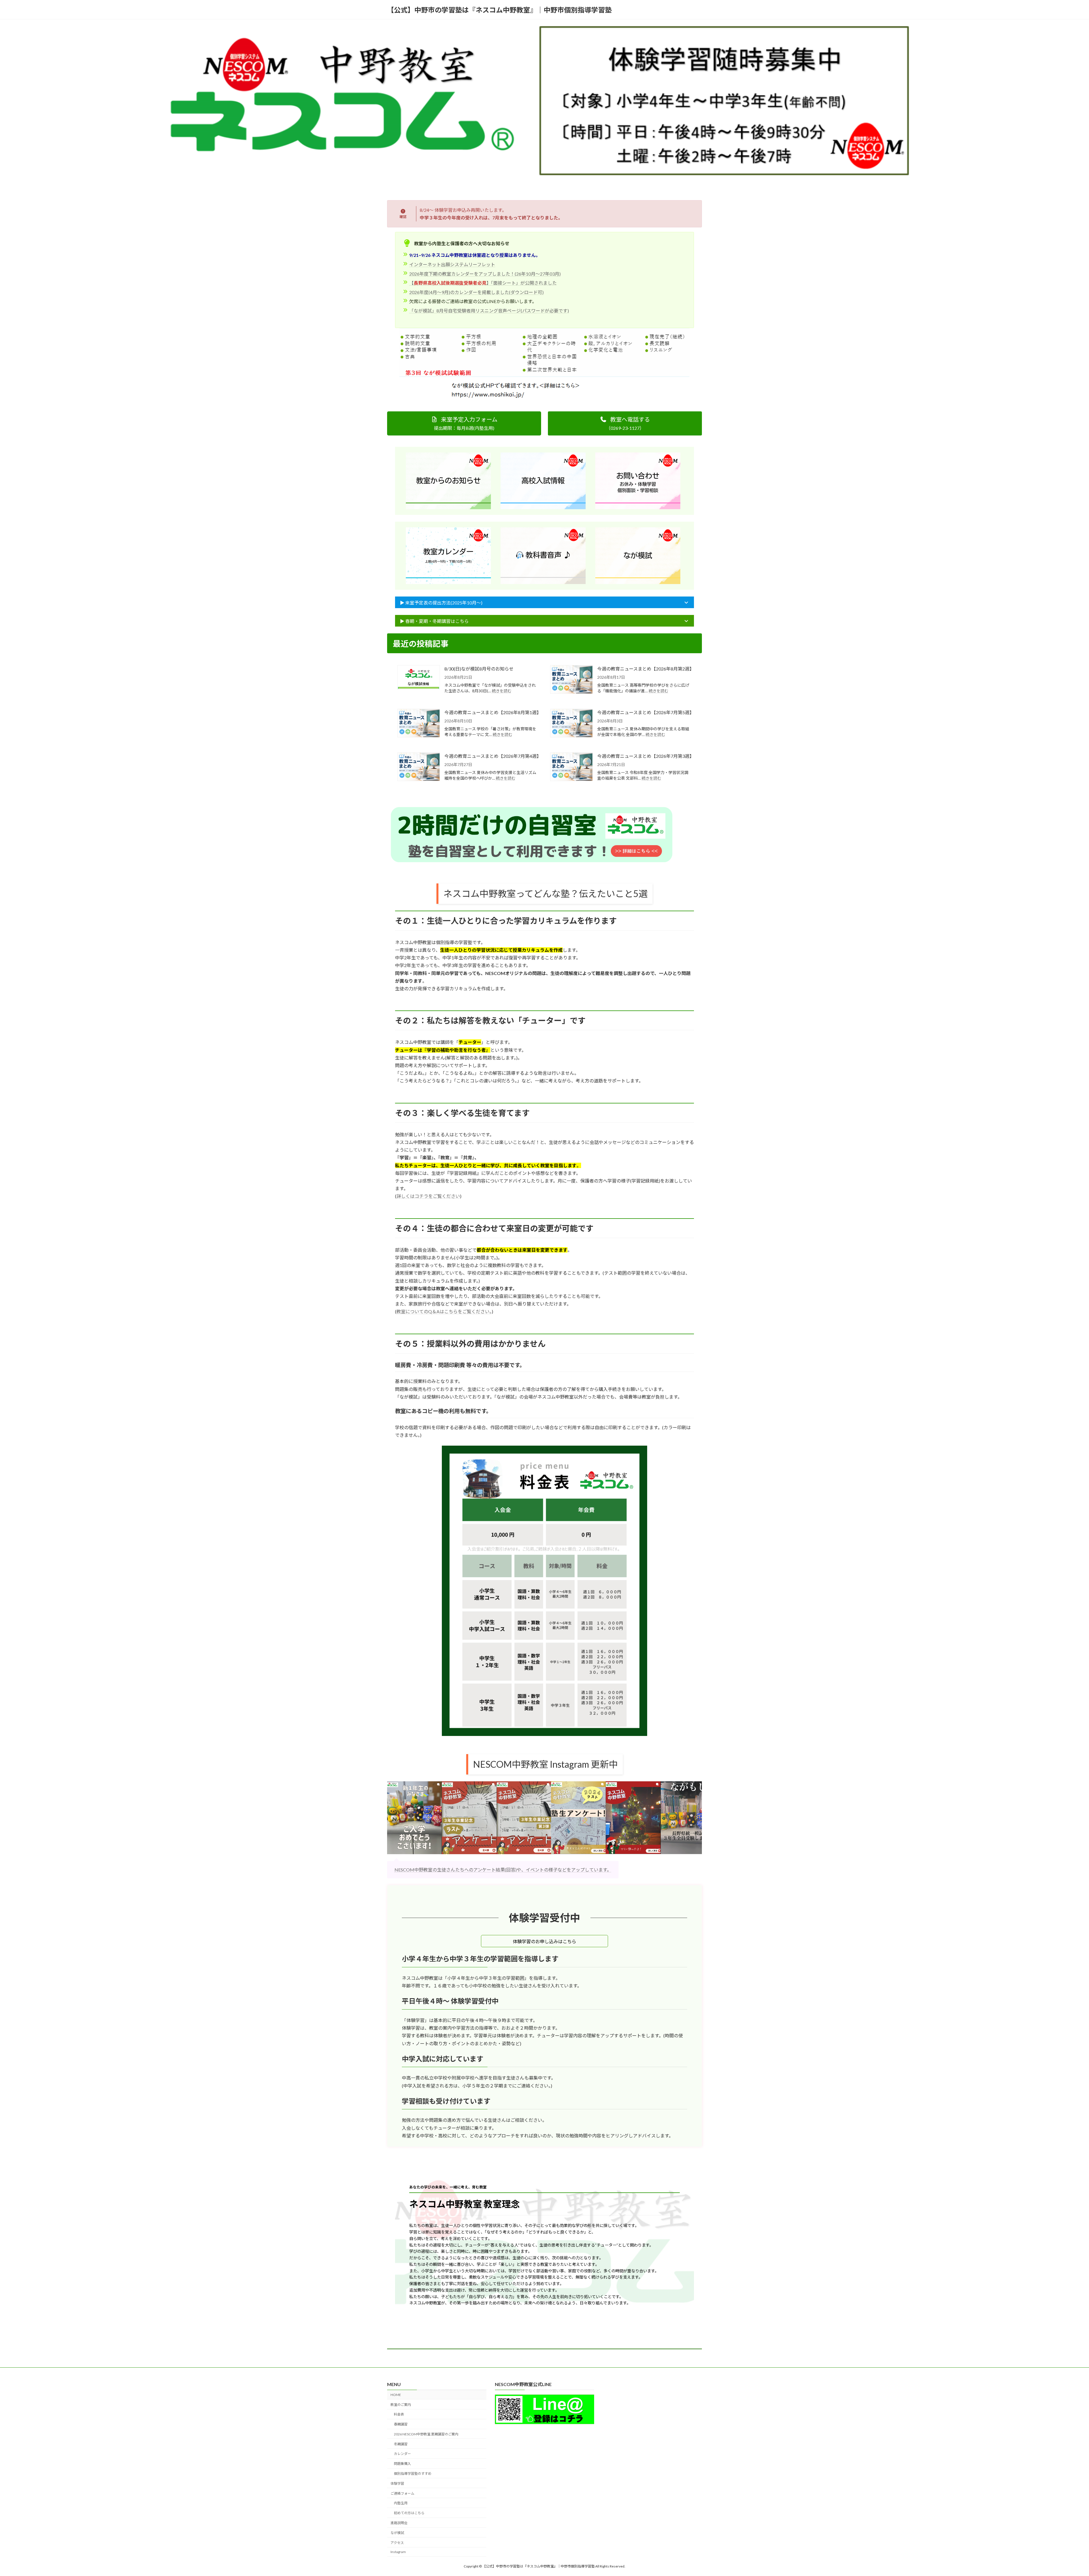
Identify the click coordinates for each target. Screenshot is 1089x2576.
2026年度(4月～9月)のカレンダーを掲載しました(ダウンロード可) (476, 292)
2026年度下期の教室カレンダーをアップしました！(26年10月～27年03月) (485, 274)
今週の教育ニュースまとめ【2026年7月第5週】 (644, 712)
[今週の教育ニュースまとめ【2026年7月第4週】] (419, 767)
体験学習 (397, 2483)
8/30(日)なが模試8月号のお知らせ (479, 669)
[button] (464, 423)
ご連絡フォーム (402, 2493)
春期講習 (401, 2424)
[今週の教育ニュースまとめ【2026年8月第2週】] (571, 680)
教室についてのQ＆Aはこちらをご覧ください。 (444, 1311)
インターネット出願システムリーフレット (452, 264)
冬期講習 (401, 2444)
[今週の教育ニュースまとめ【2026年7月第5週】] (571, 724)
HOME (396, 2395)
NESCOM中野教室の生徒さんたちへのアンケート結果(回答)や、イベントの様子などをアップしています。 (503, 1870)
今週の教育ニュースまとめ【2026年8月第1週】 (492, 712)
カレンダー (402, 2454)
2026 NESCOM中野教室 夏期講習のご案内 (426, 2434)
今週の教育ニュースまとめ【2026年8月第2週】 (644, 669)
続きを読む (502, 691)
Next (696, 1818)
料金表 (399, 2415)
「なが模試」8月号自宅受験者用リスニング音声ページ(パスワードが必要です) (489, 311)
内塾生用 (401, 2503)
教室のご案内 (401, 2405)
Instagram (398, 2552)
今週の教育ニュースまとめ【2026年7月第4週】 (492, 756)
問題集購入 (402, 2464)
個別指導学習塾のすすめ (413, 2474)
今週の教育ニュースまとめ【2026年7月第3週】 (644, 756)
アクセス (397, 2543)
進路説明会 (399, 2523)
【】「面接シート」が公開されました (483, 283)
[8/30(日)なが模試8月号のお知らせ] (419, 678)
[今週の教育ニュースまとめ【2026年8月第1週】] (419, 724)
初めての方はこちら (409, 2513)
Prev (393, 1818)
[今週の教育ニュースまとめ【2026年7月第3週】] (571, 767)
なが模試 (397, 2533)
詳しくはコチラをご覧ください (428, 1196)
